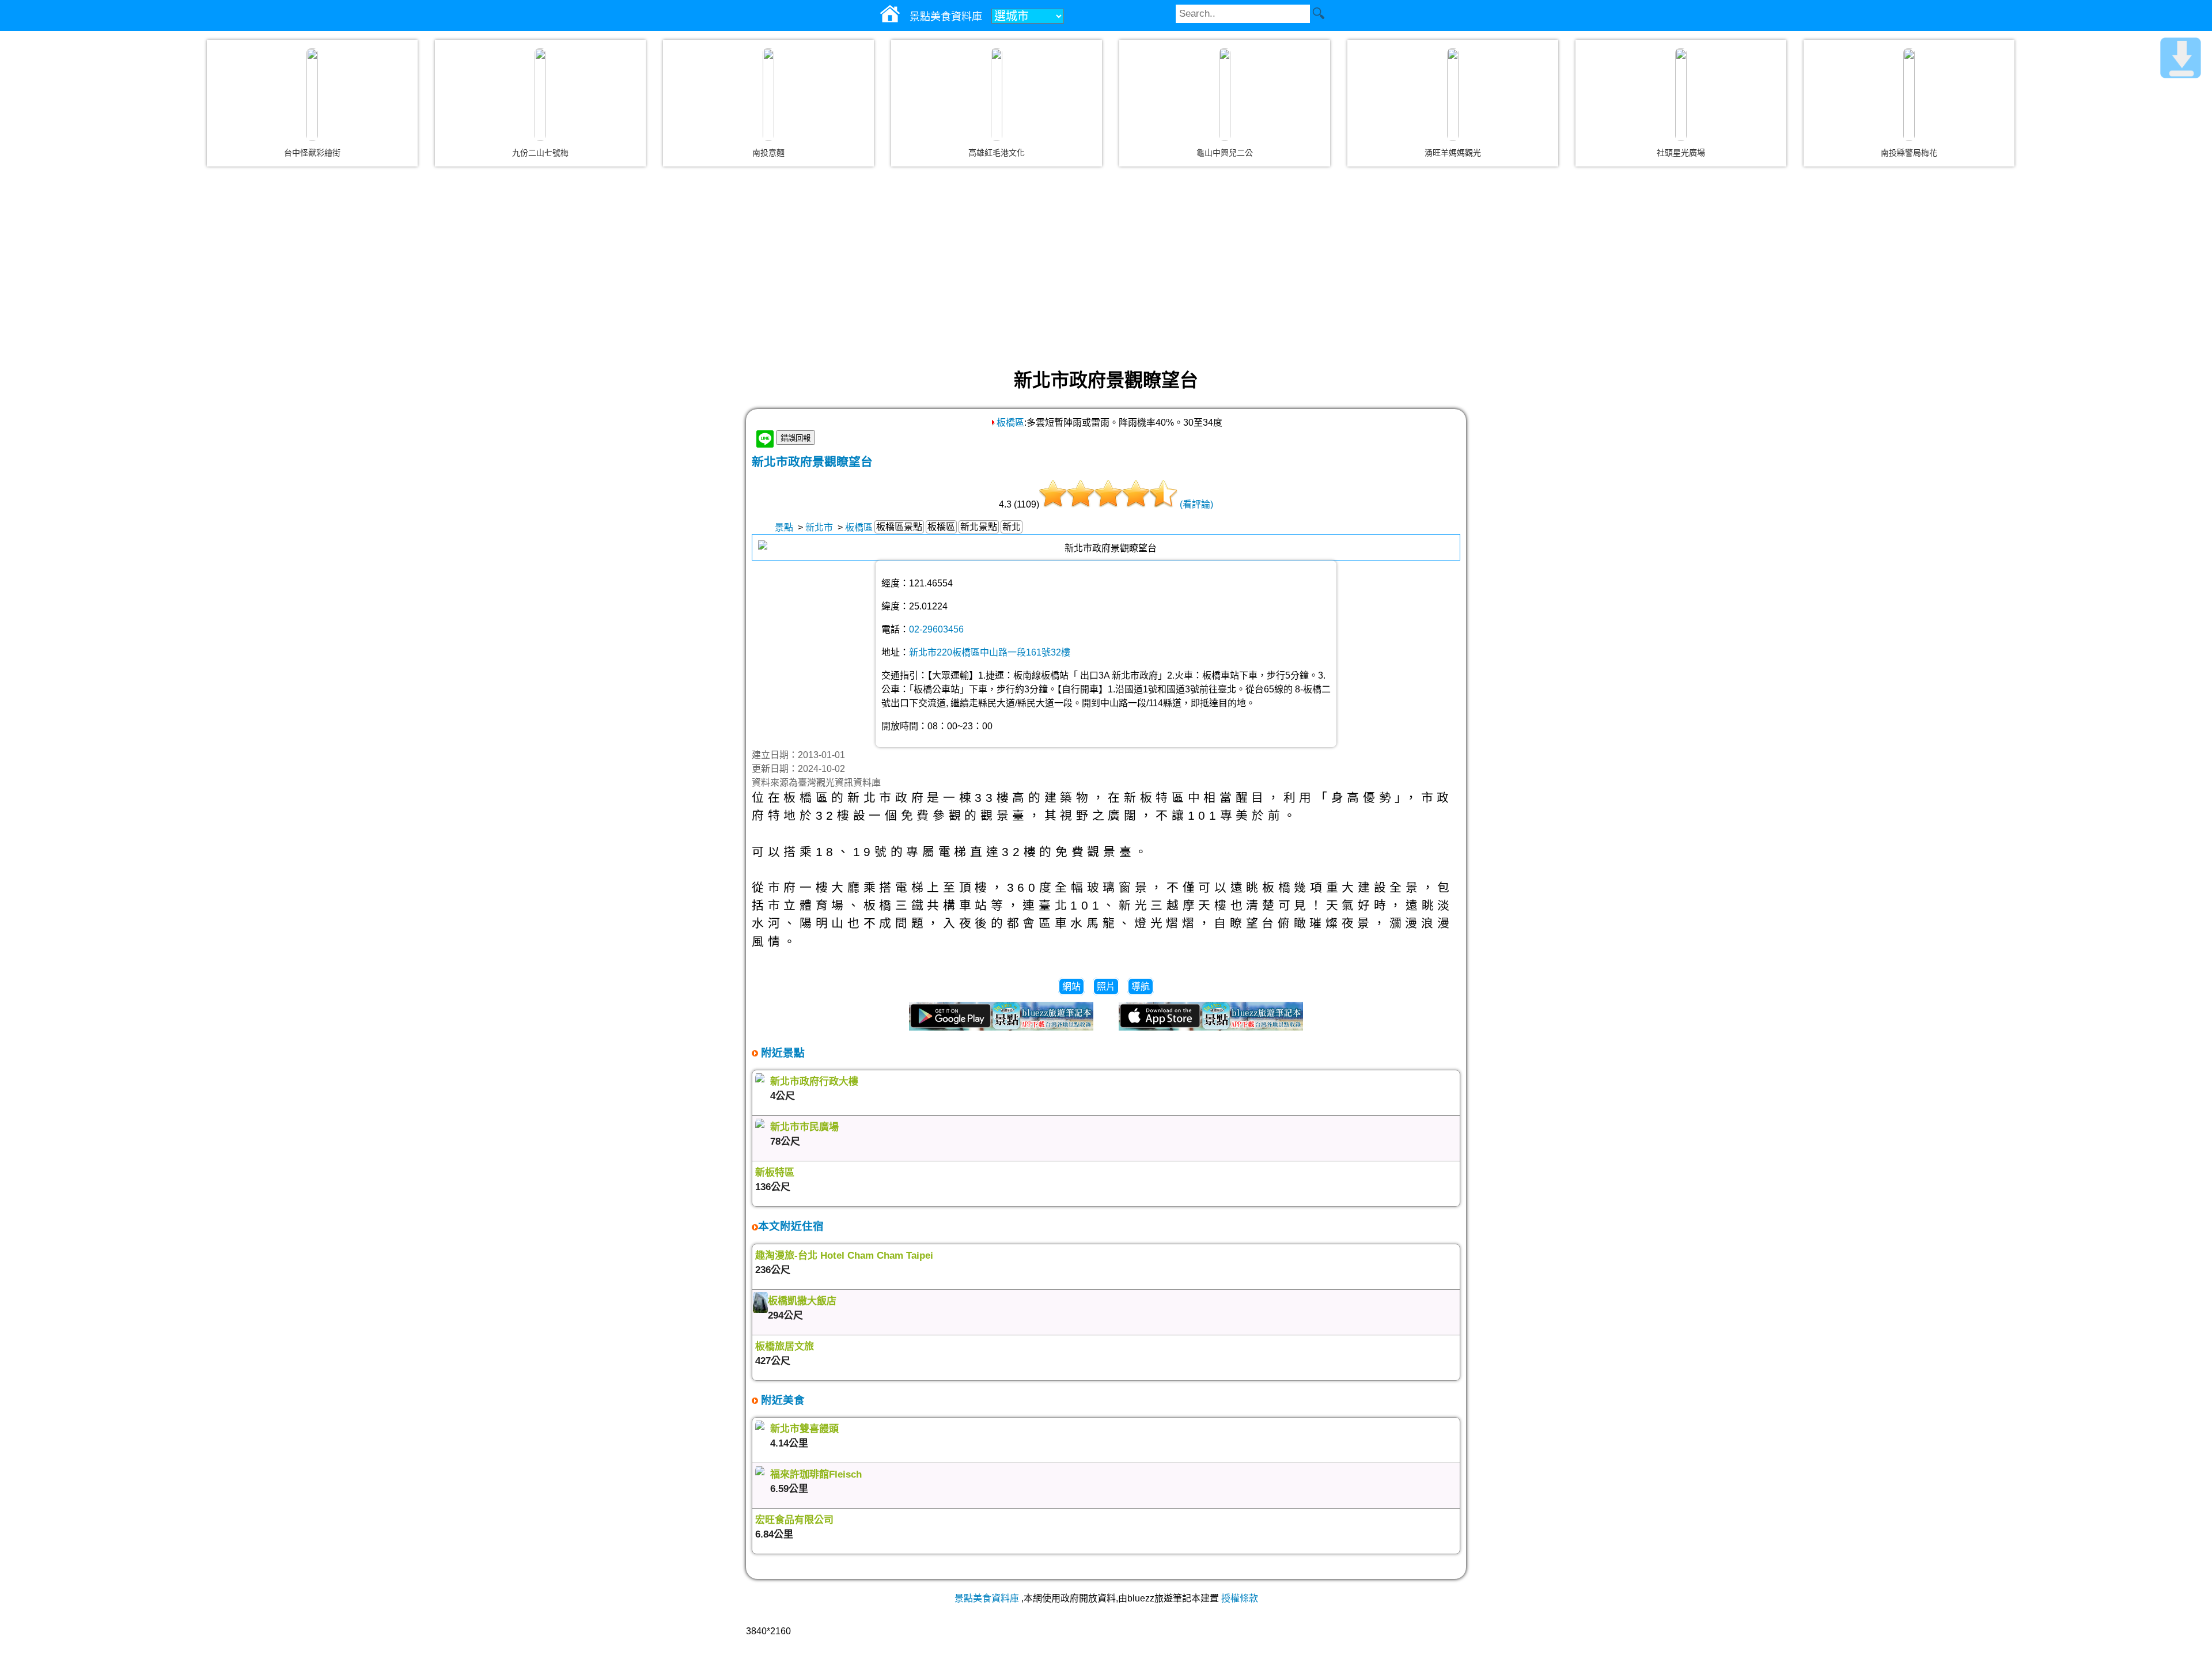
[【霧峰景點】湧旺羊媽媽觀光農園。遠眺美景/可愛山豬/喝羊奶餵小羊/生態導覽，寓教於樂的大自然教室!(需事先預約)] (1453, 94)
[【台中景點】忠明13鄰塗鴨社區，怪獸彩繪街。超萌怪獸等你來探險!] (312, 94)
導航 (1141, 987)
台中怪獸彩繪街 (312, 153)
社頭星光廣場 (1681, 153)
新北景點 (979, 527)
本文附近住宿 (791, 1226)
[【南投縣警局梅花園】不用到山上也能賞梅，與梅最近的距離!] (1909, 94)
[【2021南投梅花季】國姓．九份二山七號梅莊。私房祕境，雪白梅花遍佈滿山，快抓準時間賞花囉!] (540, 94)
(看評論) (1196, 504)
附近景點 (781, 1053)
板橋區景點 (899, 527)
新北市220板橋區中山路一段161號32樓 (990, 652)
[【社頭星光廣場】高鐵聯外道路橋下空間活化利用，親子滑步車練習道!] (1681, 94)
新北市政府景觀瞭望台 (812, 462)
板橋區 (1010, 423)
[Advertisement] (1106, 267)
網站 (1071, 987)
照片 (1106, 987)
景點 (784, 527)
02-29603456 (936, 629)
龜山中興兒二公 (1225, 153)
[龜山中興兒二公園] (1225, 94)
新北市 (819, 527)
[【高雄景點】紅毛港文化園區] (997, 94)
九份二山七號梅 (540, 153)
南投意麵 (768, 153)
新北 (1012, 527)
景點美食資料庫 (987, 1598)
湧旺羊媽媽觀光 (1453, 153)
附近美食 (781, 1400)
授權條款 (1240, 1598)
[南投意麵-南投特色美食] (768, 94)
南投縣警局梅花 (1909, 153)
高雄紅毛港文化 (997, 153)
